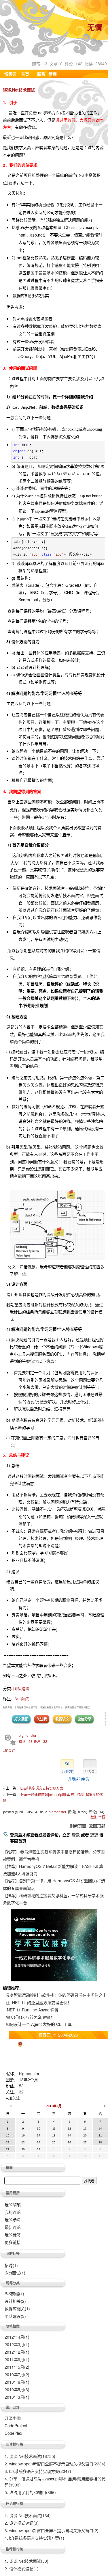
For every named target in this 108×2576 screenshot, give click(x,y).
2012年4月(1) (17, 2337)
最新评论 (13, 2227)
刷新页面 (78, 1826)
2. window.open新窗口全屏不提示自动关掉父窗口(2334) (55, 2464)
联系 (41, 74)
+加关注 (9, 1750)
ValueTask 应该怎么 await (29, 2017)
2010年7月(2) (17, 2374)
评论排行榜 (14, 2504)
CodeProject (16, 2426)
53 (21, 2086)
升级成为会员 (79, 1779)
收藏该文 (62, 1719)
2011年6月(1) (17, 2359)
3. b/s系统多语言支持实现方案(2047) (38, 2471)
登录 (76, 1835)
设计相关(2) (15, 2301)
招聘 (11, 2265)
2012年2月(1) (17, 2352)
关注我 (42, 1719)
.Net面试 (21, 1698)
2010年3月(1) (17, 2397)
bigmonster (28, 1735)
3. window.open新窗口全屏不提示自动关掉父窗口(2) (52, 2530)
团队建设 (21, 1688)
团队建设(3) (15, 2316)
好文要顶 (21, 1719)
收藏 (93, 1817)
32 (21, 2092)
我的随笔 (13, 2205)
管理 (53, 74)
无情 (95, 28)
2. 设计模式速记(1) (22, 2568)
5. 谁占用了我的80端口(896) (30, 2492)
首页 (25, 74)
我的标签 (13, 2235)
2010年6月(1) (17, 2382)
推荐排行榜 (14, 2549)
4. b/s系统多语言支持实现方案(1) (34, 2538)
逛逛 (94, 1835)
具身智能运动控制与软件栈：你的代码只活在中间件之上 (56, 1995)
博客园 (10, 74)
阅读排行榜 (14, 2444)
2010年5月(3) (17, 2389)
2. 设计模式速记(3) (22, 2523)
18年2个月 (29, 2080)
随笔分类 (13, 2283)
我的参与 (13, 2220)
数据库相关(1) (17, 2309)
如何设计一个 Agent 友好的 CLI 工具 (39, 2024)
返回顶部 (97, 1826)
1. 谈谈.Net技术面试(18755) (30, 2456)
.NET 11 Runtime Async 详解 (32, 2010)
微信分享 (84, 1719)
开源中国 (13, 2418)
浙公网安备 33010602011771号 (53, 2043)
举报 (102, 1817)
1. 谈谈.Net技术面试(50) (26, 2561)
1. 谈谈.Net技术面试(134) (28, 2515)
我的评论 (13, 2212)
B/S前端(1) (14, 2294)
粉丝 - (26, 1741)
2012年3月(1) (17, 2344)
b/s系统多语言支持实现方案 (42, 1788)
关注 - (40, 1741)
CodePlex (13, 2433)
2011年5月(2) (17, 2367)
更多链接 (13, 2242)
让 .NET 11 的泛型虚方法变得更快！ (39, 2002)
